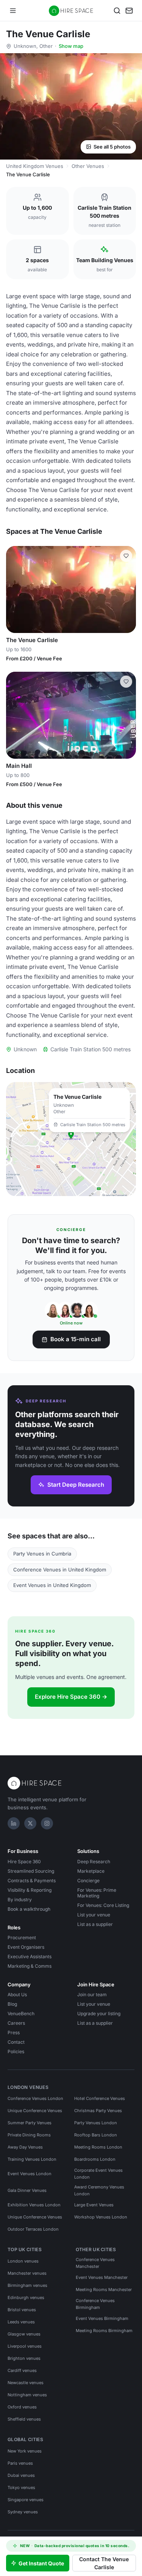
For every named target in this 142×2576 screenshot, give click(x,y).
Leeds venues (21, 2322)
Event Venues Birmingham (102, 2318)
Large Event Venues (94, 2205)
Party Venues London (96, 2123)
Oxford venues (22, 2407)
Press (14, 2032)
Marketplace (91, 1871)
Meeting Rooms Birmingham (104, 2331)
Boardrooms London (95, 2159)
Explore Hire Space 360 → (71, 1697)
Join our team (92, 1995)
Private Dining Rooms (29, 2135)
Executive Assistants (30, 1957)
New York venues (25, 2451)
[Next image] (127, 590)
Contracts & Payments (32, 1881)
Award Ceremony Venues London (99, 2190)
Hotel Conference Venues (100, 2098)
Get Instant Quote (41, 2563)
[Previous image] (15, 590)
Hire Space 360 (24, 1862)
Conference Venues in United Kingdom (60, 1570)
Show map (71, 46)
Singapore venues (26, 2500)
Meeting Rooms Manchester (104, 2290)
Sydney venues (23, 2512)
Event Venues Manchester (102, 2277)
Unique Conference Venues (35, 2111)
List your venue (94, 1915)
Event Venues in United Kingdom (52, 1585)
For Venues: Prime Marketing (97, 1893)
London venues (23, 2261)
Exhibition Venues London (34, 2205)
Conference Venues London (35, 2098)
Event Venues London (30, 2174)
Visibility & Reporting (30, 1890)
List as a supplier (95, 1924)
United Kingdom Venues (35, 166)
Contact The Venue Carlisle (104, 2563)
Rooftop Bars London (96, 2135)
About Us (17, 1995)
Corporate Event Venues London (98, 2174)
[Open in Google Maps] (71, 1139)
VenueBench (21, 2013)
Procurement (22, 1938)
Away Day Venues (25, 2147)
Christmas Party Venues (98, 2111)
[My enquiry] (129, 11)
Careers (16, 2023)
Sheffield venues (24, 2419)
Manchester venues (27, 2273)
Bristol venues (22, 2310)
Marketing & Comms (30, 1966)
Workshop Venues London (101, 2217)
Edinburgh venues (26, 2298)
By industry (20, 1900)
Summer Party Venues (30, 2123)
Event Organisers (26, 1947)
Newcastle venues (26, 2383)
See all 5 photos (112, 147)
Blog (12, 2004)
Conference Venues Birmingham (95, 2304)
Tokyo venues (21, 2487)
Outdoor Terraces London (33, 2229)
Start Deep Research (76, 1485)
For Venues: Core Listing (103, 1905)
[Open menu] (13, 11)
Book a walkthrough (29, 1909)
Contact (16, 2042)
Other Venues (88, 166)
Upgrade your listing (99, 2013)
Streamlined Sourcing (31, 1871)
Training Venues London (32, 2159)
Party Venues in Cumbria (42, 1554)
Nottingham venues (27, 2395)
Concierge (88, 1881)
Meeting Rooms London (98, 2147)
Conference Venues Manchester (95, 2263)
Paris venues (20, 2463)
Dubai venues (21, 2475)
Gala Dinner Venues (27, 2190)
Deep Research (94, 1862)
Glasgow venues (24, 2334)
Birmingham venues (27, 2285)
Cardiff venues (22, 2370)
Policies (16, 2051)
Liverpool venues (25, 2346)
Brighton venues (24, 2358)
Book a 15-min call (76, 1339)
